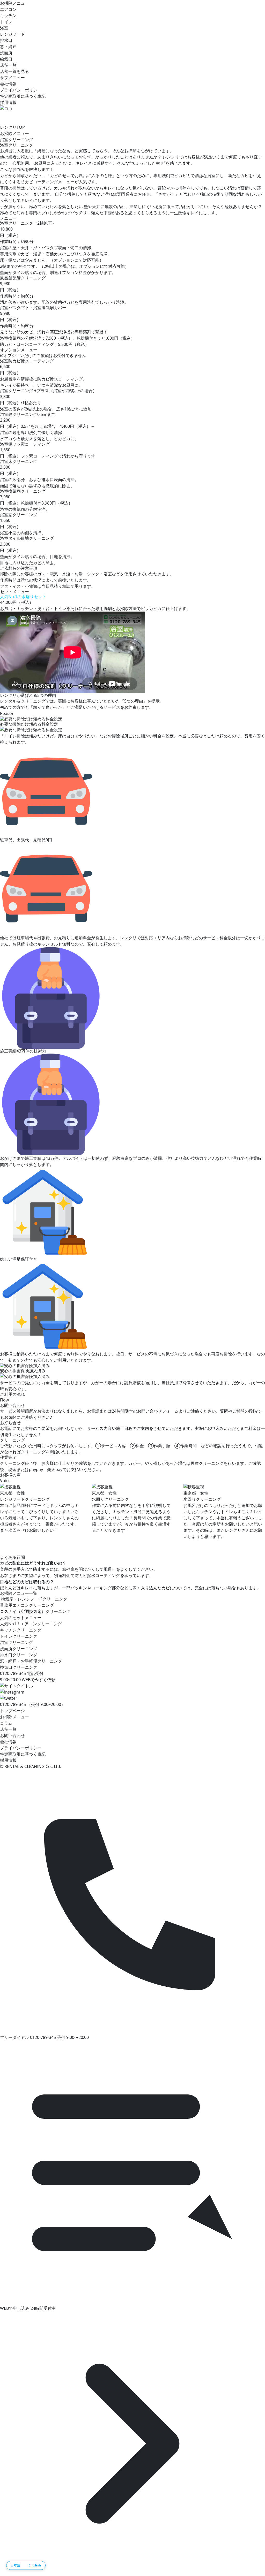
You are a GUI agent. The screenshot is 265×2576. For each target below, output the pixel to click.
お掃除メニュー (14, 3)
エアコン (8, 9)
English (35, 2565)
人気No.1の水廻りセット (23, 597)
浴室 (4, 28)
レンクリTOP (12, 127)
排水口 (6, 40)
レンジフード (12, 34)
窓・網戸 (8, 47)
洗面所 (6, 53)
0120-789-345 (13, 1704)
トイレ (6, 22)
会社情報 (8, 84)
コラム (6, 1723)
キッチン (8, 16)
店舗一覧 (8, 65)
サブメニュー (12, 78)
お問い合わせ (12, 1735)
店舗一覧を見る (14, 71)
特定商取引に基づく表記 (23, 96)
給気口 (6, 59)
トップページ (12, 1711)
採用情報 (8, 102)
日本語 (15, 2565)
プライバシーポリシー (21, 90)
